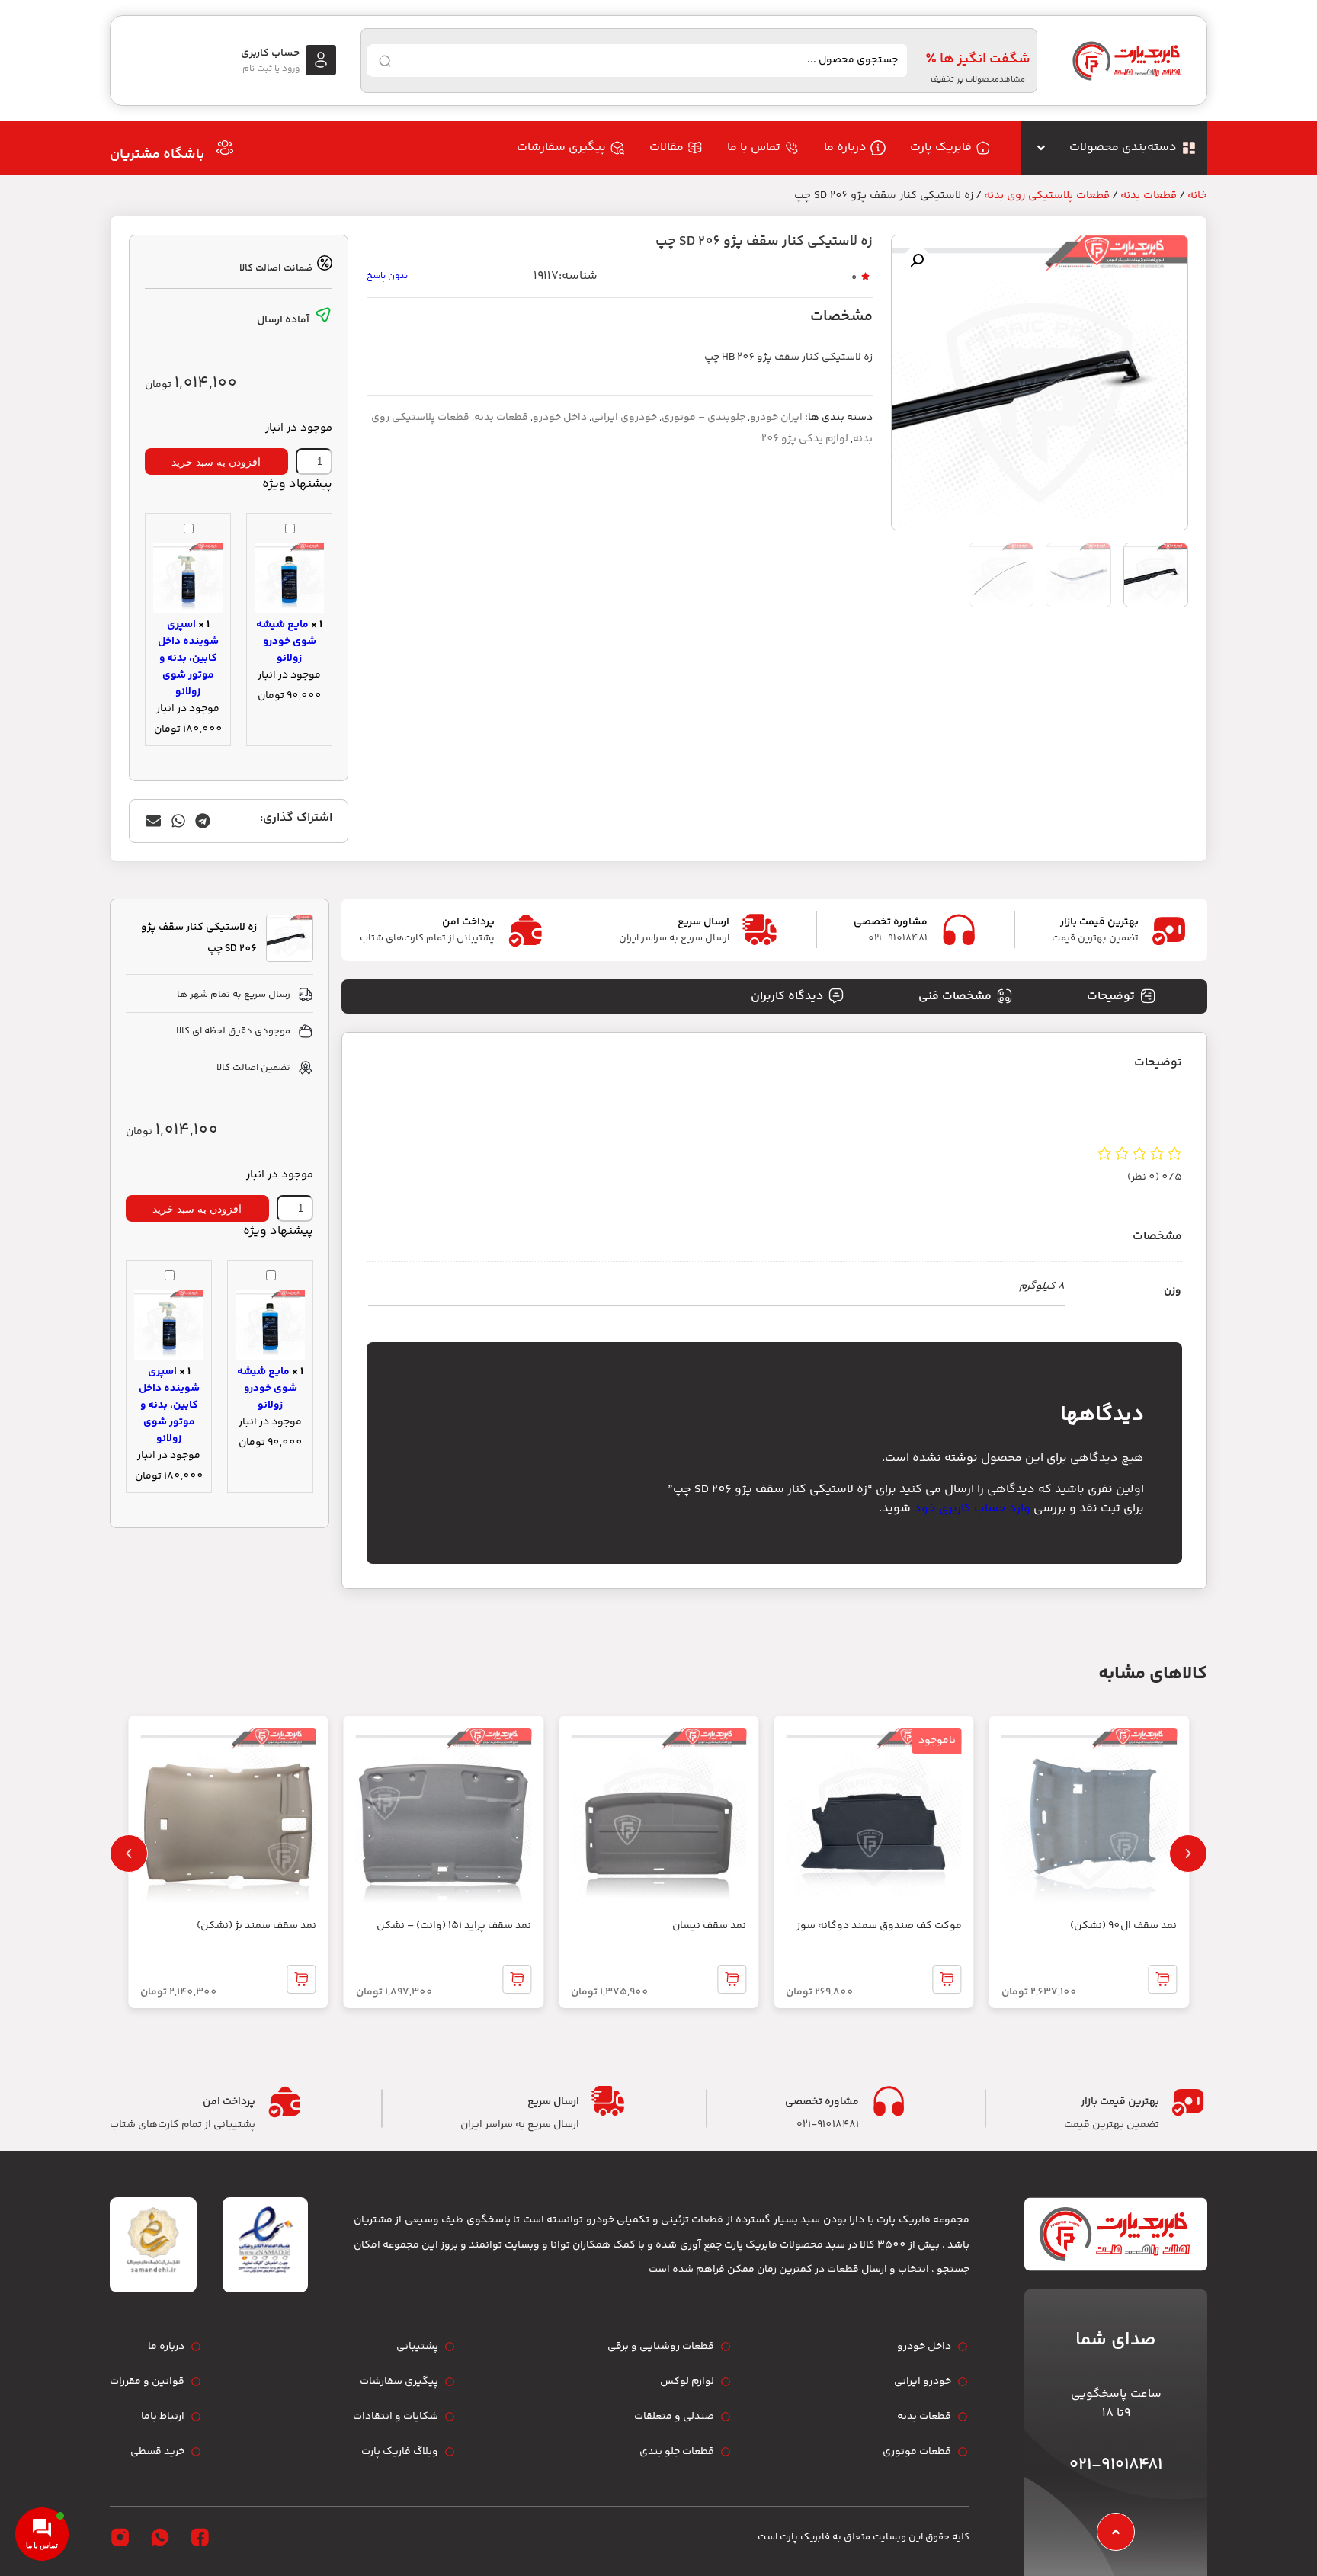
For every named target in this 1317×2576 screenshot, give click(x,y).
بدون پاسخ (387, 276)
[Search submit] (385, 61)
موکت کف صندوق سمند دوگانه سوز (879, 1926)
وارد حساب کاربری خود (972, 1509)
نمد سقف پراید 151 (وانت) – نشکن (454, 1926)
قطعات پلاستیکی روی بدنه (1047, 195)
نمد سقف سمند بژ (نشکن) (256, 1926)
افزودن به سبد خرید (216, 462)
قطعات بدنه (1149, 195)
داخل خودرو (560, 418)
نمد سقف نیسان (709, 1926)
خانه (1197, 195)
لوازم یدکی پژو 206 (805, 439)
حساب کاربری (270, 53)
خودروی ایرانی (624, 418)
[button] (917, 261)
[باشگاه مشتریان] (225, 148)
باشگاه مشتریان (157, 155)
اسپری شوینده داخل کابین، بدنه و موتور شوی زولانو (188, 658)
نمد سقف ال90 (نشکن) (1123, 1926)
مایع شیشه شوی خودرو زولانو (286, 642)
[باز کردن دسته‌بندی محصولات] (1041, 148)
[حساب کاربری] (321, 60)
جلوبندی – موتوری (703, 418)
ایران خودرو (776, 418)
